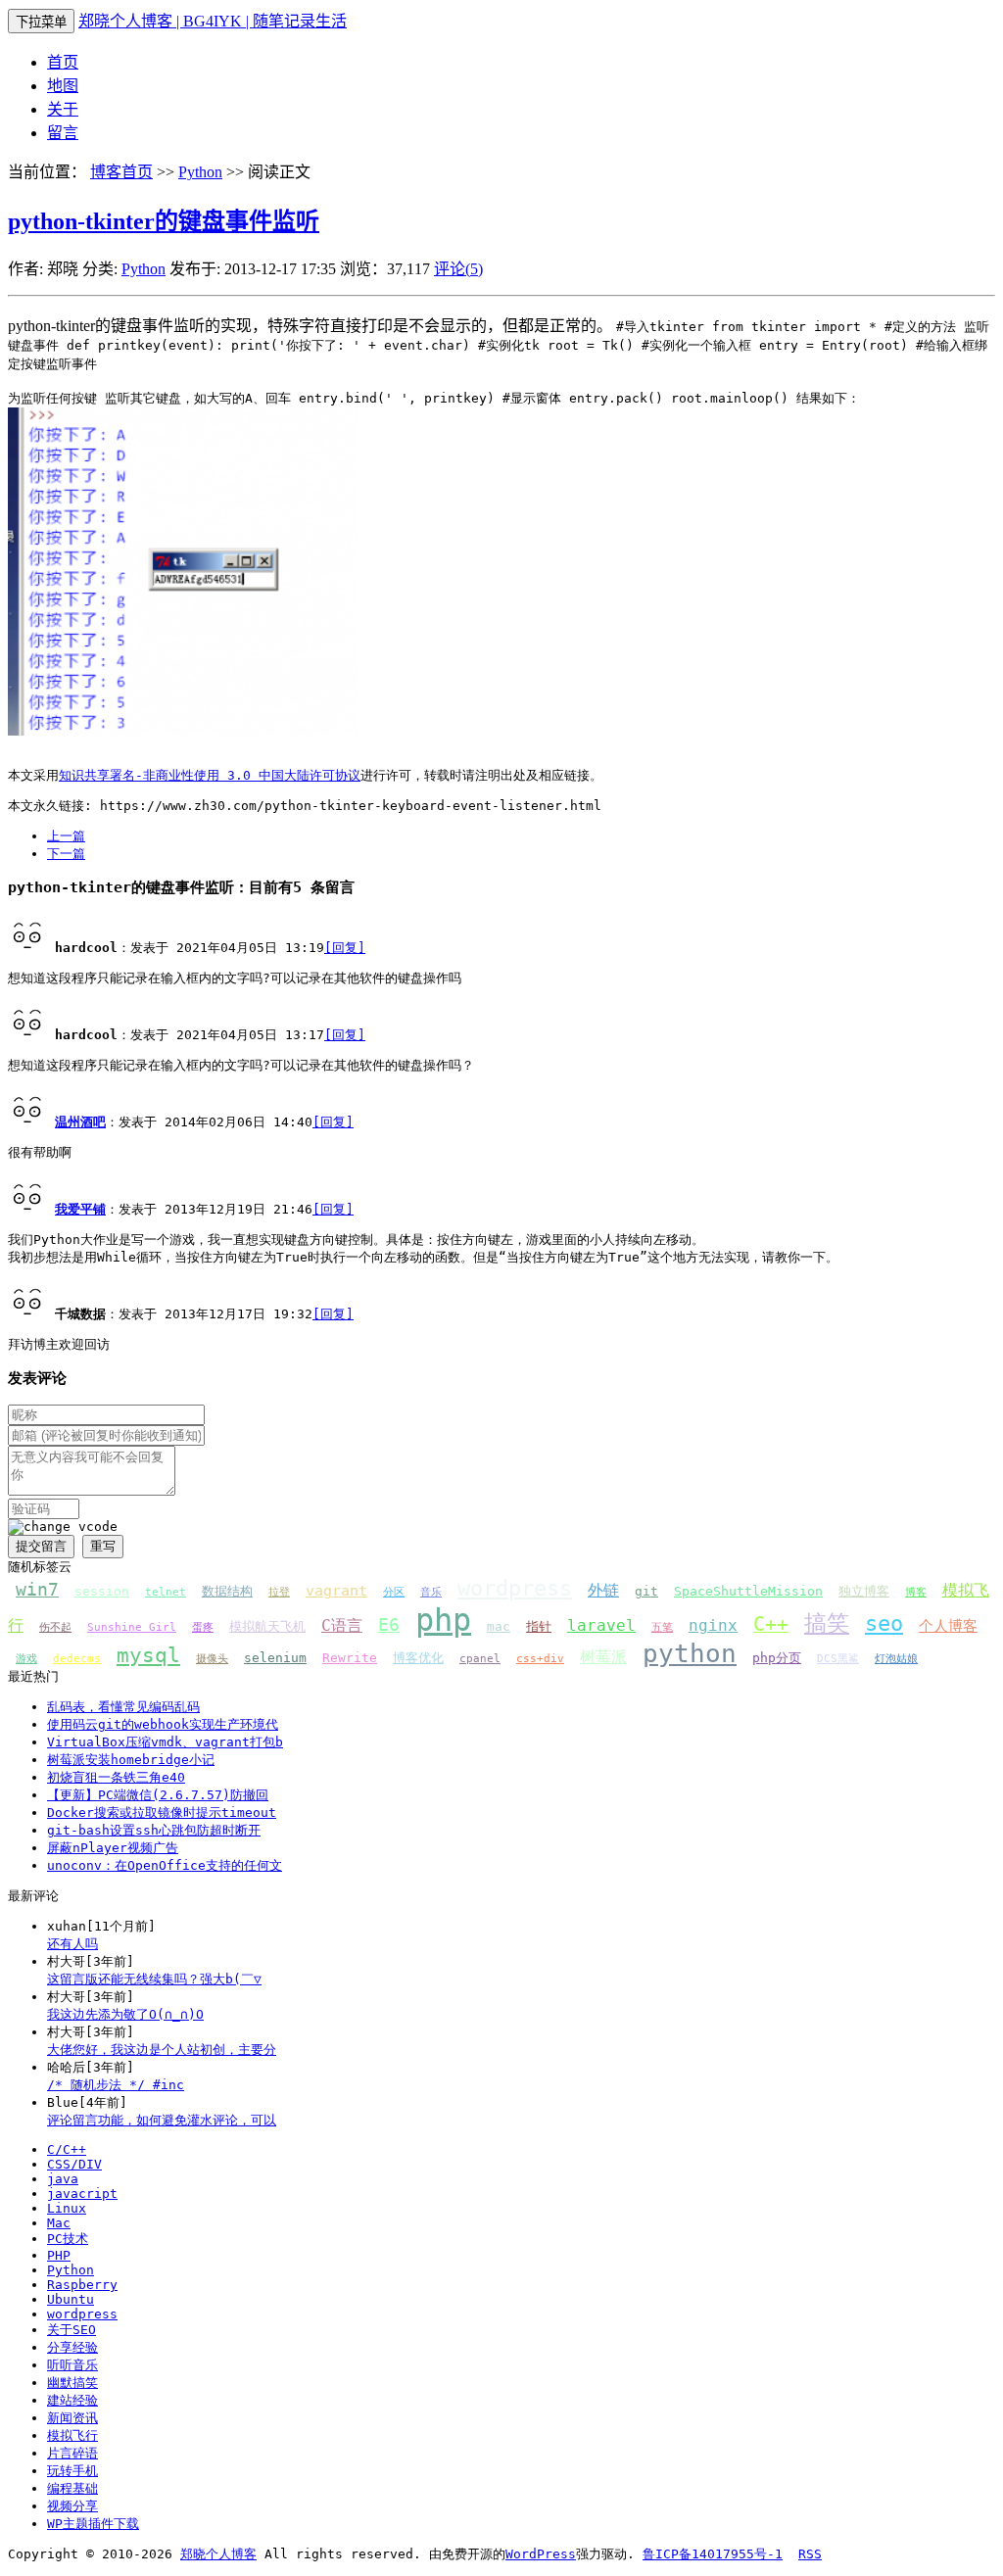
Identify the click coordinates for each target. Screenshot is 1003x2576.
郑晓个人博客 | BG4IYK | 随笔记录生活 (213, 21)
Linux (67, 2208)
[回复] (345, 948)
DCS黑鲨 (838, 1659)
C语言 (342, 1625)
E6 (389, 1624)
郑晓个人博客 (218, 2554)
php (443, 1620)
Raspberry (82, 2285)
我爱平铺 (80, 1209)
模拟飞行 (72, 2435)
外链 (603, 1590)
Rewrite (350, 1658)
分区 (394, 1592)
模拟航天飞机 (267, 1626)
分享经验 (72, 2347)
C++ (771, 1624)
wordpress (515, 1588)
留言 (63, 133)
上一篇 (66, 836)
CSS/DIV (74, 2164)
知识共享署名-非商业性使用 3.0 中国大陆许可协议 (210, 775)
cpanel (480, 1659)
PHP (59, 2255)
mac (499, 1626)
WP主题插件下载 (93, 2524)
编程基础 (72, 2488)
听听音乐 (72, 2365)
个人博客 (948, 1625)
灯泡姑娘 (896, 1659)
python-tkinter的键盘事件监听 (164, 221)
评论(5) (458, 269)
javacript (82, 2194)
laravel (601, 1625)
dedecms (77, 1659)
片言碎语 (72, 2453)
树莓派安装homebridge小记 (131, 1760)
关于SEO (72, 2330)
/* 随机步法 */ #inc (116, 2085)
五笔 (662, 1627)
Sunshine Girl (132, 1627)
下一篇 (66, 854)
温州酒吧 (80, 1122)
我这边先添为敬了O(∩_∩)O (125, 2014)
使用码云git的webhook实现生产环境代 (163, 1724)
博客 (916, 1592)
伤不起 (55, 1627)
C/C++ (67, 2149)
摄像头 (212, 1659)
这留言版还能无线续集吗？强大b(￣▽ (154, 1979)
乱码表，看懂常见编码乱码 (123, 1707)
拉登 (279, 1592)
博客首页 (121, 172)
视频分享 (72, 2506)
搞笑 (827, 1623)
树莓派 (603, 1657)
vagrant (336, 1590)
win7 (37, 1589)
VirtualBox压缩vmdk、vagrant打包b (165, 1742)
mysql (148, 1655)
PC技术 (68, 2239)
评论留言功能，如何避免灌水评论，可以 (162, 2120)
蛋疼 (203, 1627)
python (690, 1653)
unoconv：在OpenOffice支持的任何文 (165, 1865)
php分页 (777, 1658)
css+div (540, 1659)
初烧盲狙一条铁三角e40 (116, 1777)
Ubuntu (71, 2299)
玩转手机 (72, 2471)
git (646, 1591)
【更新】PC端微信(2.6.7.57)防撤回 (158, 1795)
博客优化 (418, 1658)
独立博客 (864, 1591)
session (102, 1591)
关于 (63, 109)
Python (200, 172)
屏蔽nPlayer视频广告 (113, 1848)
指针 (539, 1626)
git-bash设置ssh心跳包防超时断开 (154, 1830)
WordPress (541, 2554)
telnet (166, 1592)
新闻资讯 (72, 2418)
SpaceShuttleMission (748, 1591)
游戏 (26, 1659)
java (63, 2179)
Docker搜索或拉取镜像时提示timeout (162, 1813)
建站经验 (72, 2400)
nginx (713, 1625)
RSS (810, 2554)
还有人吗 (72, 1944)
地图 (63, 86)
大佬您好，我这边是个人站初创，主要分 (162, 2050)
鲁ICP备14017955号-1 (713, 2554)
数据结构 (227, 1591)
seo (884, 1623)
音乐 (431, 1592)
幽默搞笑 (72, 2383)
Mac (59, 2223)
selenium (275, 1658)
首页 (63, 62)
